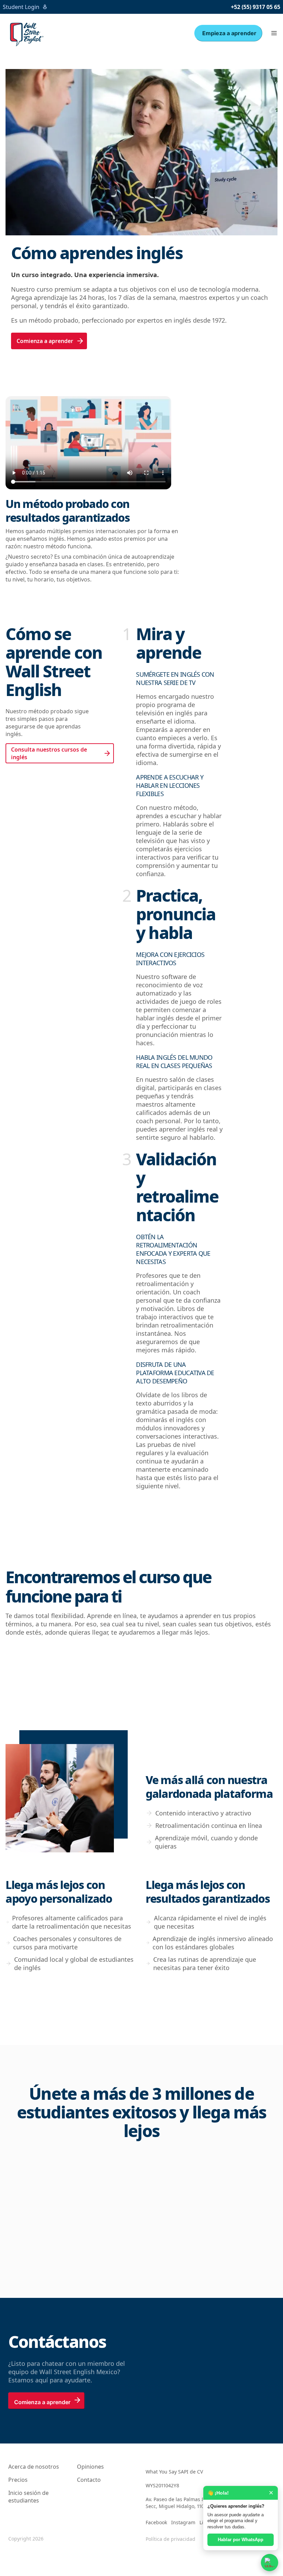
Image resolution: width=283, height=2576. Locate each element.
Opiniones (90, 2467)
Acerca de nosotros (34, 2467)
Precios (18, 2480)
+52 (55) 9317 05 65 (256, 7)
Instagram (183, 2522)
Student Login (21, 7)
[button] (274, 33)
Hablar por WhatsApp (241, 2540)
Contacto (89, 2480)
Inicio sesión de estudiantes (28, 2497)
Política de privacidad (170, 2539)
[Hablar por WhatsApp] (270, 2563)
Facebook (156, 2522)
